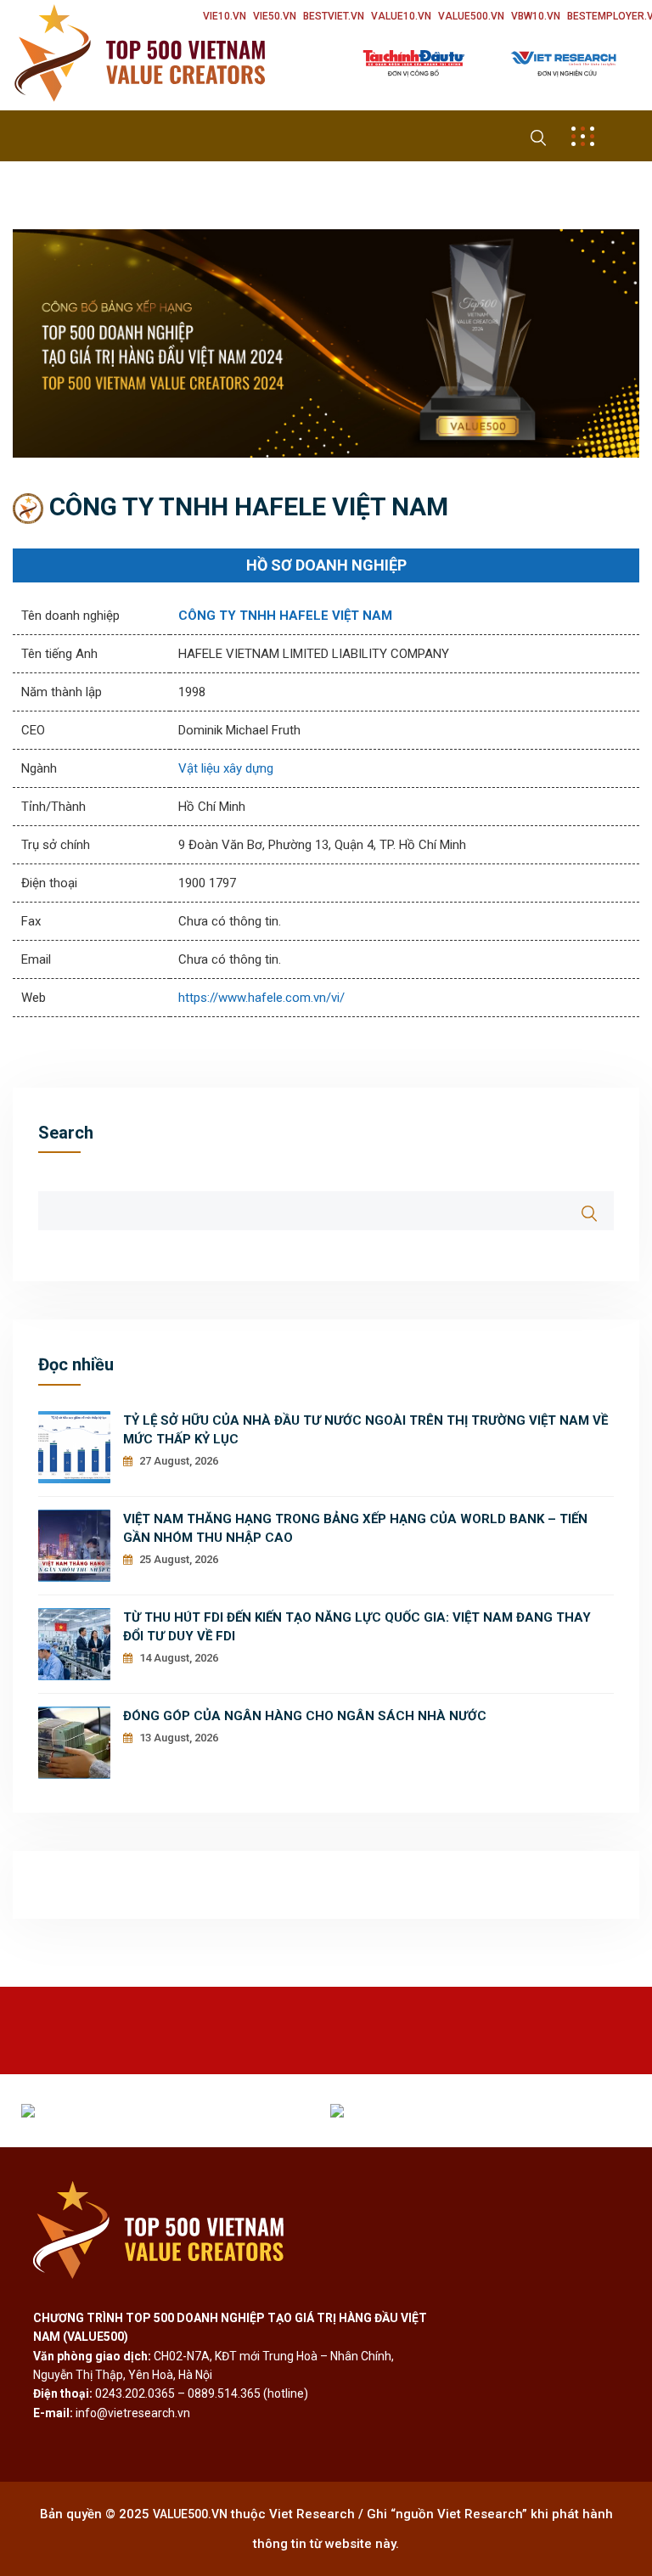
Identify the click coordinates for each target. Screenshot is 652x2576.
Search (66, 1133)
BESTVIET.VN (334, 16)
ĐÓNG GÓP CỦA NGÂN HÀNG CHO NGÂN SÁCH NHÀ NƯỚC (305, 1716)
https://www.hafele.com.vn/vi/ (261, 998)
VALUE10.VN (401, 16)
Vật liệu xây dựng (226, 768)
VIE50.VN (275, 16)
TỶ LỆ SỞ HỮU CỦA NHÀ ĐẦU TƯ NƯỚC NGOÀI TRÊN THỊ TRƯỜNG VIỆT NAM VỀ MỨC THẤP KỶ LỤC (365, 1430)
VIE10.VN (225, 16)
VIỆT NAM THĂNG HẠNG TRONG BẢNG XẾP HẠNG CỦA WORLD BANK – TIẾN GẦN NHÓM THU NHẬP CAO (355, 1528)
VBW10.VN (536, 16)
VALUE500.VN (471, 16)
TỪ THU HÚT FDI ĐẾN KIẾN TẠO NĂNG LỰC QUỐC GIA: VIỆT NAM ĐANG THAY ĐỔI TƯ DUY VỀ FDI (357, 1627)
